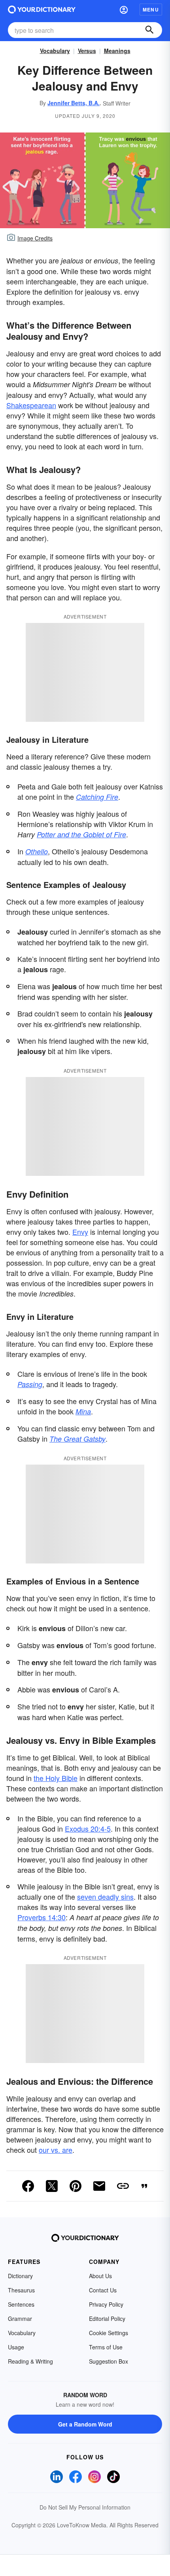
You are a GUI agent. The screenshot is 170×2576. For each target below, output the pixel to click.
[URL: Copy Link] (123, 2186)
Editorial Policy (107, 2319)
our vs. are (56, 2150)
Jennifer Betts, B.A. (74, 103)
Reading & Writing (30, 2361)
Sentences (21, 2304)
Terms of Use (106, 2347)
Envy (80, 1232)
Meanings (117, 51)
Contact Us (103, 2290)
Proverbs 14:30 (42, 1917)
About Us (100, 2276)
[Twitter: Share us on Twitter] (52, 2186)
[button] (124, 9)
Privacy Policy (106, 2304)
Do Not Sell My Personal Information (85, 2507)
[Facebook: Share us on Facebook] (28, 2186)
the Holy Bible (56, 1778)
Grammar (20, 2319)
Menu (151, 9)
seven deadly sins (105, 1897)
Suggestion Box (109, 2361)
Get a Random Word (85, 2424)
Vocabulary (55, 51)
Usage (16, 2347)
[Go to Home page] (42, 9)
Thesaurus (21, 2290)
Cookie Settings (109, 2333)
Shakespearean (31, 405)
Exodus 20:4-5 (88, 1828)
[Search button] (149, 30)
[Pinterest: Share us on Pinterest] (76, 2186)
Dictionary (20, 2276)
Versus (87, 51)
